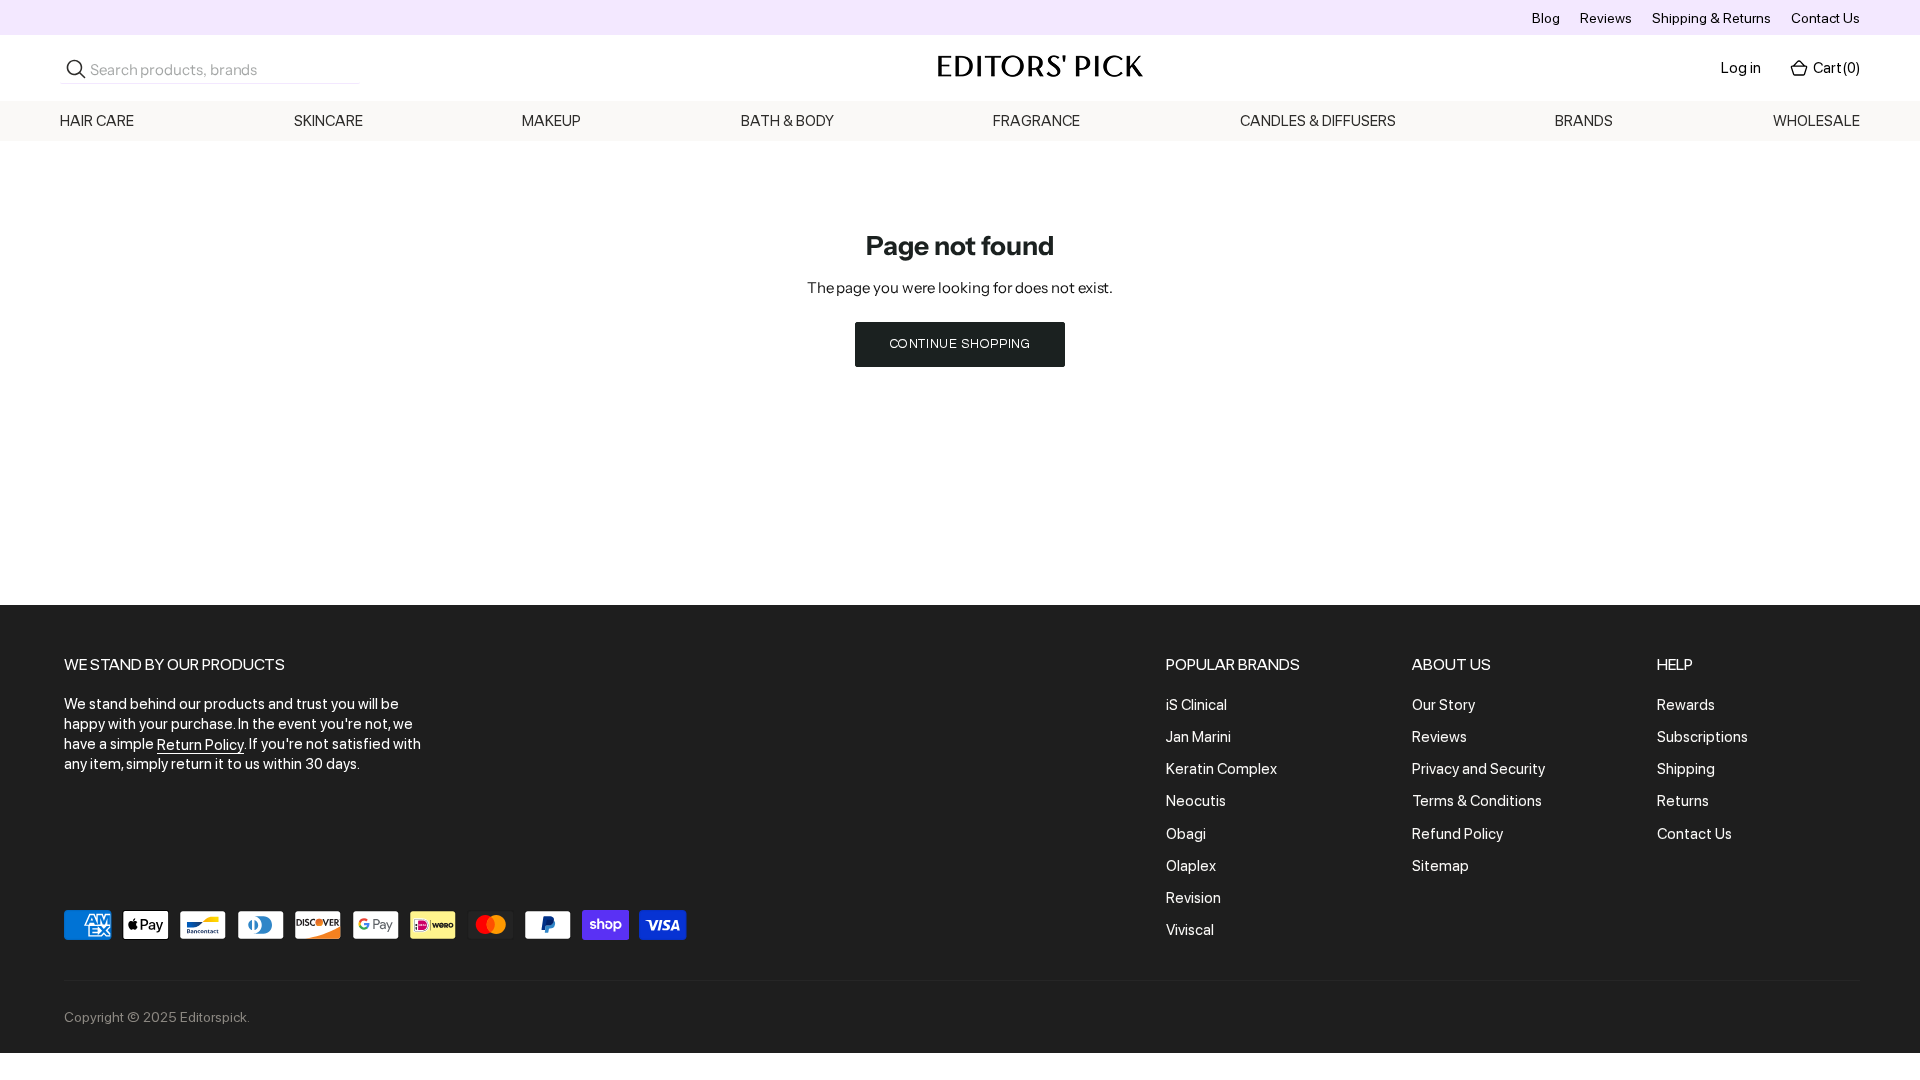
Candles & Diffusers (1318, 121)
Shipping (1686, 769)
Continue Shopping (960, 344)
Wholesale (1816, 121)
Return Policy (200, 745)
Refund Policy (1457, 834)
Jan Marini (1198, 737)
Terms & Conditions (1477, 802)
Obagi (1186, 834)
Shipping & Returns (1711, 18)
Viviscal (1190, 930)
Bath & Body (787, 121)
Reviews (1606, 18)
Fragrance (1036, 121)
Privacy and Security (1478, 769)
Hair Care (97, 121)
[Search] (76, 69)
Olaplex (1191, 866)
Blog (1546, 18)
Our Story (1443, 705)
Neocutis (1196, 802)
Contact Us (1825, 18)
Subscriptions (1702, 737)
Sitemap (1440, 866)
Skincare (328, 121)
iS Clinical (1196, 705)
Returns (1683, 802)
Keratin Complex (1221, 769)
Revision (1193, 898)
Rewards (1686, 705)
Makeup (551, 121)
